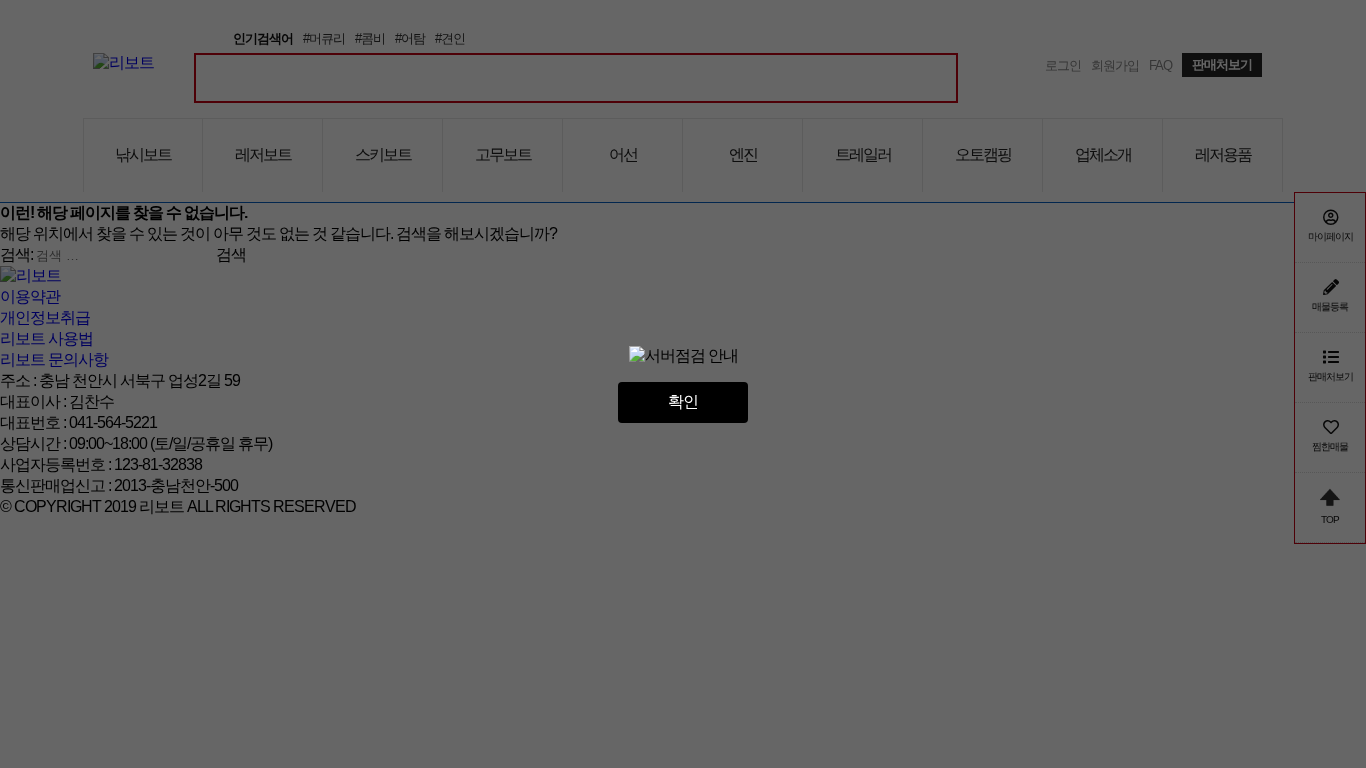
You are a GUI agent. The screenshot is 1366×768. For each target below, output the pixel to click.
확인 (683, 401)
